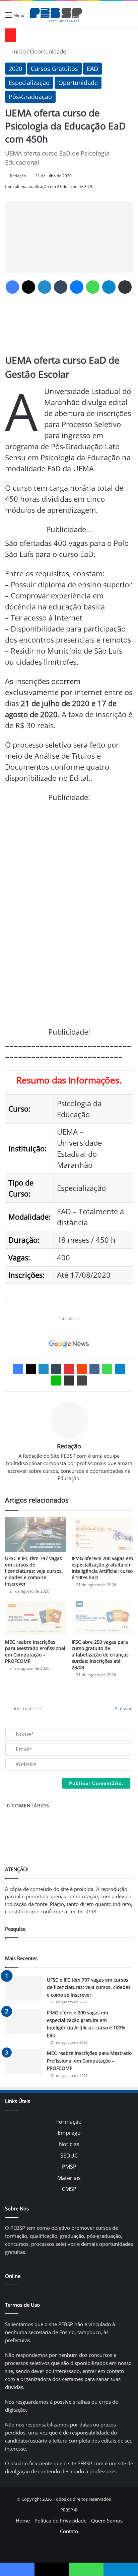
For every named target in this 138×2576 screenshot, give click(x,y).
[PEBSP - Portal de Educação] (56, 15)
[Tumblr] (61, 287)
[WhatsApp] (93, 287)
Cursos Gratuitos (54, 69)
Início (18, 51)
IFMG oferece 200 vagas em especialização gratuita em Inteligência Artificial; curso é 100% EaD (102, 1568)
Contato (69, 2531)
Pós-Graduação (30, 97)
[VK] (94, 1369)
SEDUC (69, 2156)
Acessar (123, 1708)
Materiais (69, 2178)
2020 (15, 69)
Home (23, 2520)
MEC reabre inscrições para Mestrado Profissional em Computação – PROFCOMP (35, 1651)
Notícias (69, 2144)
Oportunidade (48, 51)
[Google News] (69, 1344)
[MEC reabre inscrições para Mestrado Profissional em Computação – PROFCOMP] (36, 1618)
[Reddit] (82, 1369)
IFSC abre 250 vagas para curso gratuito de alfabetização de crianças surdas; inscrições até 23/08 (100, 1655)
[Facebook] (12, 287)
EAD (92, 69)
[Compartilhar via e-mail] (125, 287)
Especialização (29, 83)
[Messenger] (77, 287)
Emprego (69, 2133)
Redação (18, 176)
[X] (28, 287)
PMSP (69, 2167)
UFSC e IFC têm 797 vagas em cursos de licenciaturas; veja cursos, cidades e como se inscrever (34, 1571)
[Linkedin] (45, 287)
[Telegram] (109, 287)
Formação (69, 2122)
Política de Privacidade (60, 2520)
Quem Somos (107, 2520)
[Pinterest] (69, 1369)
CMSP (69, 2189)
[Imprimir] (82, 1380)
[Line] (56, 1380)
